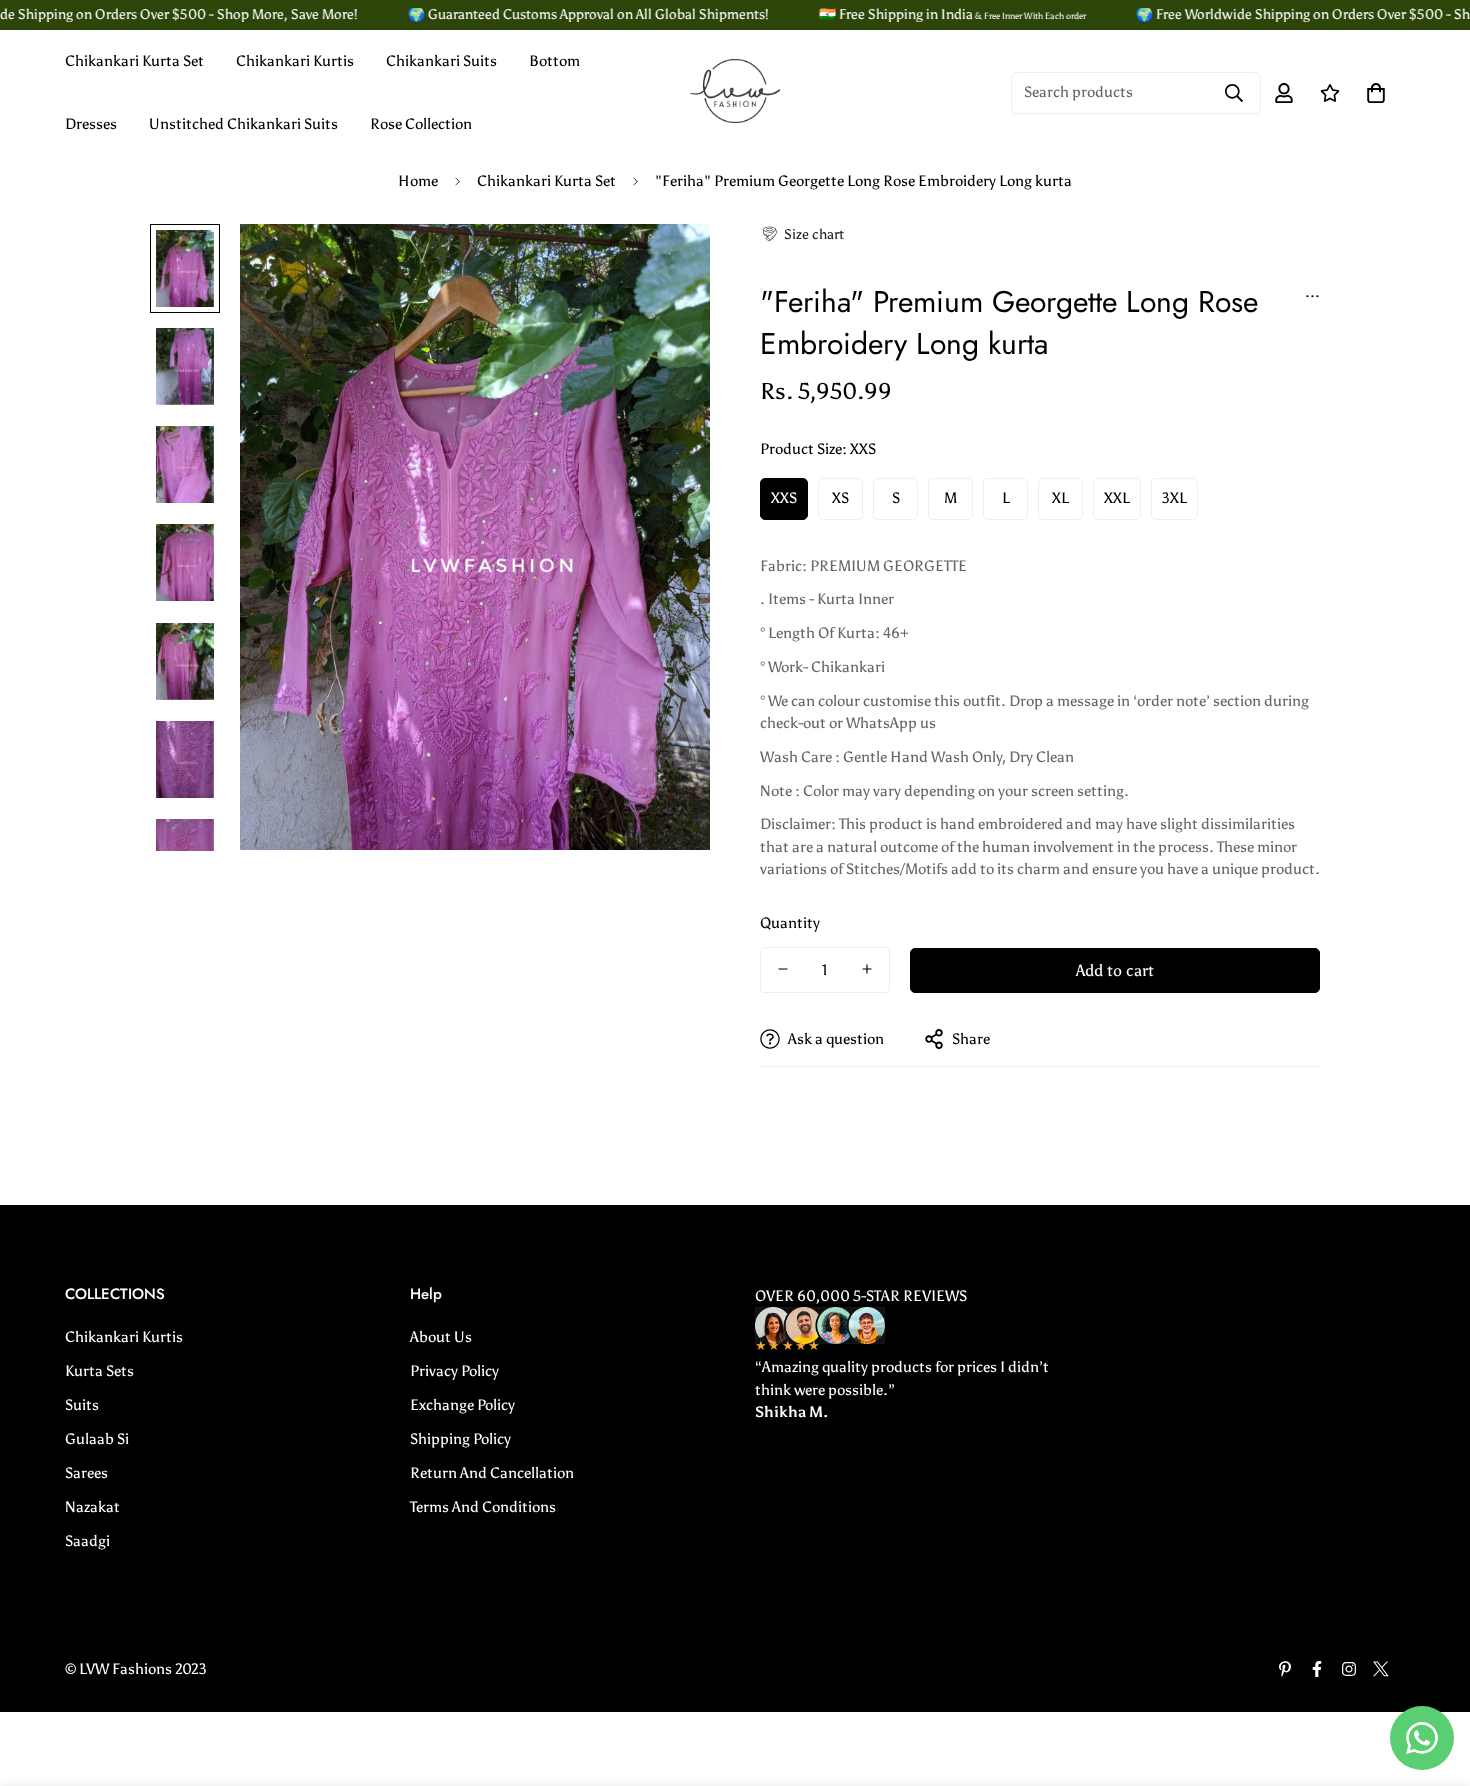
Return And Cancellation (492, 1473)
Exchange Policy (462, 1405)
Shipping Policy (460, 1439)
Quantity (790, 922)
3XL (1174, 498)
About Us (441, 1337)
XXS (784, 498)
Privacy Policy (454, 1371)
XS (840, 498)
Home (418, 181)
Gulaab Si (97, 1439)
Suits (82, 1405)
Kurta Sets (99, 1371)
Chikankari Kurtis (295, 61)
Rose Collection (421, 124)
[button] (802, 234)
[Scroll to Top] (1431, 1677)
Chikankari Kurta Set (134, 61)
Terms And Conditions (483, 1507)
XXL (1117, 498)
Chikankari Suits (441, 61)
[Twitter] (1381, 1669)
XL (1060, 498)
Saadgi (87, 1541)
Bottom (554, 61)
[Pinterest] (1285, 1669)
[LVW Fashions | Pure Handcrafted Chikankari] (735, 92)
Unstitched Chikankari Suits (243, 124)
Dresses (91, 124)
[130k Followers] (1349, 1669)
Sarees (86, 1473)
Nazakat (92, 1507)
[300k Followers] (1317, 1669)
